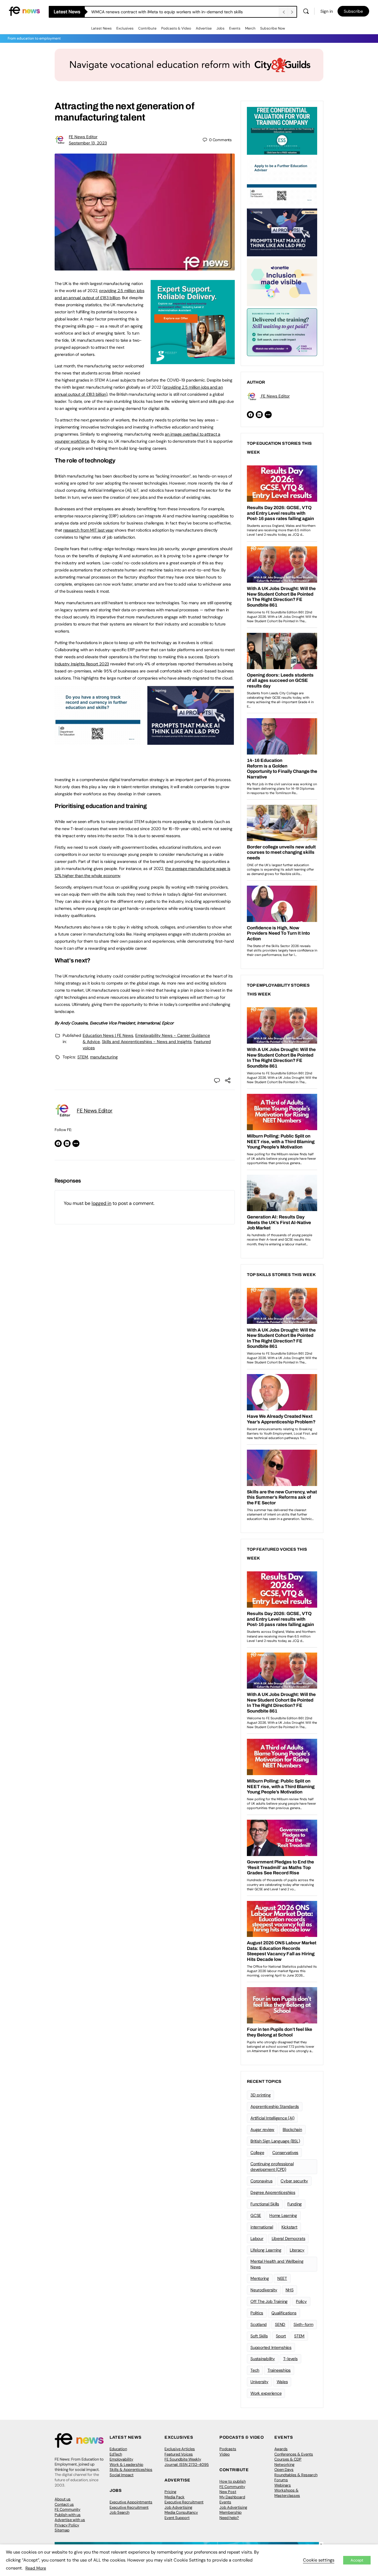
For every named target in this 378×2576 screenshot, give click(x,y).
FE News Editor (83, 137)
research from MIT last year (88, 530)
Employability (121, 2459)
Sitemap (62, 2530)
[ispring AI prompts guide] (191, 742)
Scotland (259, 2324)
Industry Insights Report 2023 (82, 664)
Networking (284, 2465)
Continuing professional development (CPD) (272, 2167)
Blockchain (292, 2129)
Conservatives (285, 2153)
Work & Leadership (126, 2465)
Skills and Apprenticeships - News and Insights (147, 1042)
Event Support (177, 2518)
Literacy (297, 2250)
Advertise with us (70, 2520)
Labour (257, 2238)
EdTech (116, 2454)
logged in (101, 1203)
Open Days (284, 2470)
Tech (255, 2370)
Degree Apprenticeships (273, 2192)
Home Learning (283, 2215)
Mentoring (260, 2278)
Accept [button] (357, 2560)
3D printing (260, 2095)
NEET (282, 2278)
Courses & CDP (288, 2459)
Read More (36, 2568)
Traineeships (279, 2370)
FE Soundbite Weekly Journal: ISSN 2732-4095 (187, 2462)
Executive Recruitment (129, 2507)
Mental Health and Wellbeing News (277, 2264)
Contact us (64, 2504)
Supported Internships (271, 2347)
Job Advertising (178, 2507)
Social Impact (122, 2475)
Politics (257, 2313)
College (257, 2153)
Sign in (327, 11)
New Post (228, 2492)
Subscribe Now (273, 28)
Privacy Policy (67, 2525)
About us (63, 2499)
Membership (230, 2512)
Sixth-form (303, 2324)
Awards (281, 2449)
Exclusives (125, 28)
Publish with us (68, 2515)
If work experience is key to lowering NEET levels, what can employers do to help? (169, 12)
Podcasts (228, 2449)
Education (118, 2449)
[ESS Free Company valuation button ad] (282, 130)
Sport (281, 2336)
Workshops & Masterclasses (287, 2493)
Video (225, 2454)
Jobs (220, 28)
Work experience (266, 2393)
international (262, 2227)
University (259, 2382)
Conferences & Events (294, 2454)
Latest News (101, 28)
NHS (290, 2290)
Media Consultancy (181, 2512)
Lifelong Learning (266, 2250)
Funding (295, 2204)
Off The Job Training (269, 2301)
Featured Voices (179, 2454)
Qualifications (284, 2313)
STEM (83, 1057)
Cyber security (294, 2181)
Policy (301, 2301)
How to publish (233, 2481)
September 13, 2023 (88, 143)
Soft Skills (259, 2336)
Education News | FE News (108, 1035)
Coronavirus (261, 2181)
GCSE (256, 2215)
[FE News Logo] (24, 11)
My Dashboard (232, 2497)
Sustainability (263, 2359)
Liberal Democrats (289, 2238)
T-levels (290, 2359)
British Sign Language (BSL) (275, 2141)
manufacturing (104, 1057)
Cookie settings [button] (319, 2560)
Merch (250, 28)
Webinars (283, 2485)
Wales (282, 2382)
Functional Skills (265, 2204)
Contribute (147, 28)
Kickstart (289, 2227)
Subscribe (353, 11)
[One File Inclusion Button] (282, 282)
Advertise (204, 28)
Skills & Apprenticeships (131, 2470)
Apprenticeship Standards (275, 2106)
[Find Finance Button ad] (282, 332)
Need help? (229, 2518)
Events (235, 28)
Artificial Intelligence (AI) (272, 2118)
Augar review (262, 2129)
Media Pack (175, 2497)
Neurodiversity (264, 2290)
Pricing (170, 2492)
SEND (280, 2324)
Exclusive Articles (180, 2449)
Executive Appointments (131, 2502)
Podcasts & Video (176, 28)
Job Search (119, 2512)
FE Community (67, 2509)
